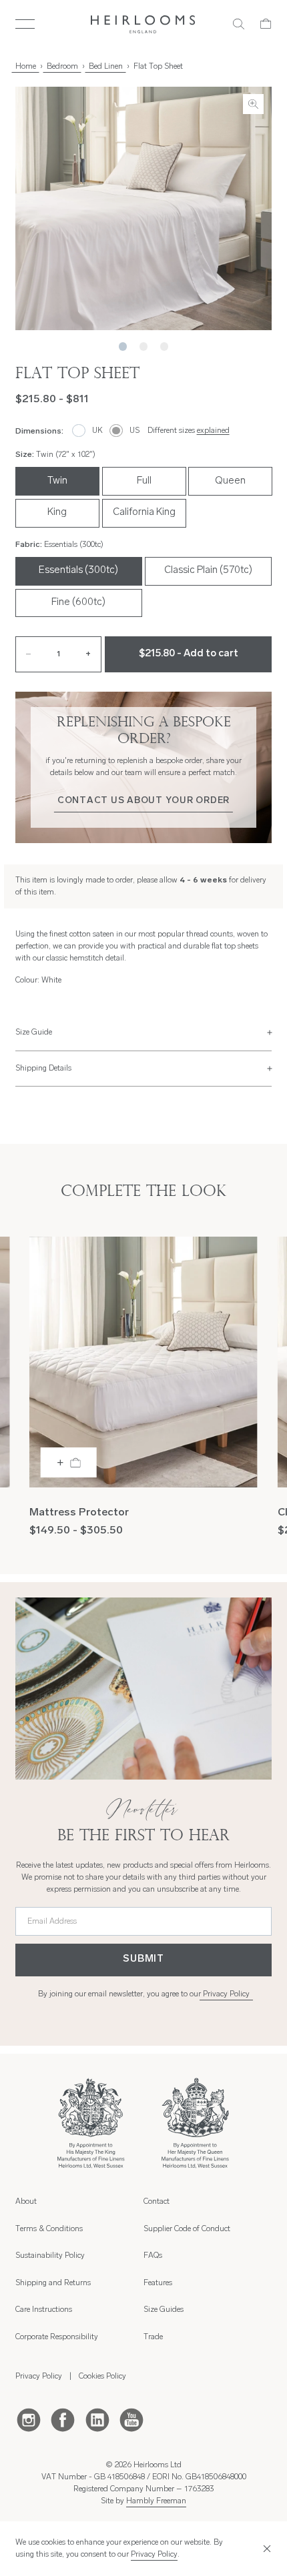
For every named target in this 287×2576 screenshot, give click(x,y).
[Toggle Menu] (25, 24)
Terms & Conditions (49, 2229)
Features (158, 2283)
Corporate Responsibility (57, 2337)
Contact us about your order (143, 801)
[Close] (265, 2549)
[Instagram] (29, 2419)
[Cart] (266, 24)
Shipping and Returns (53, 2283)
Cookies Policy (102, 2377)
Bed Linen (106, 67)
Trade (153, 2337)
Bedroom (62, 67)
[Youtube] (131, 2419)
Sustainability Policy (50, 2256)
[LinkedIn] (97, 2419)
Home (26, 67)
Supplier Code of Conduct (187, 2229)
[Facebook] (63, 2419)
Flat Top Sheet (158, 67)
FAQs (153, 2256)
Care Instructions (44, 2310)
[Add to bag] (69, 1462)
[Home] (143, 24)
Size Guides (164, 2310)
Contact (157, 2202)
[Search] (239, 24)
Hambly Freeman (156, 2501)
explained (213, 431)
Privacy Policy (226, 1994)
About (26, 2202)
